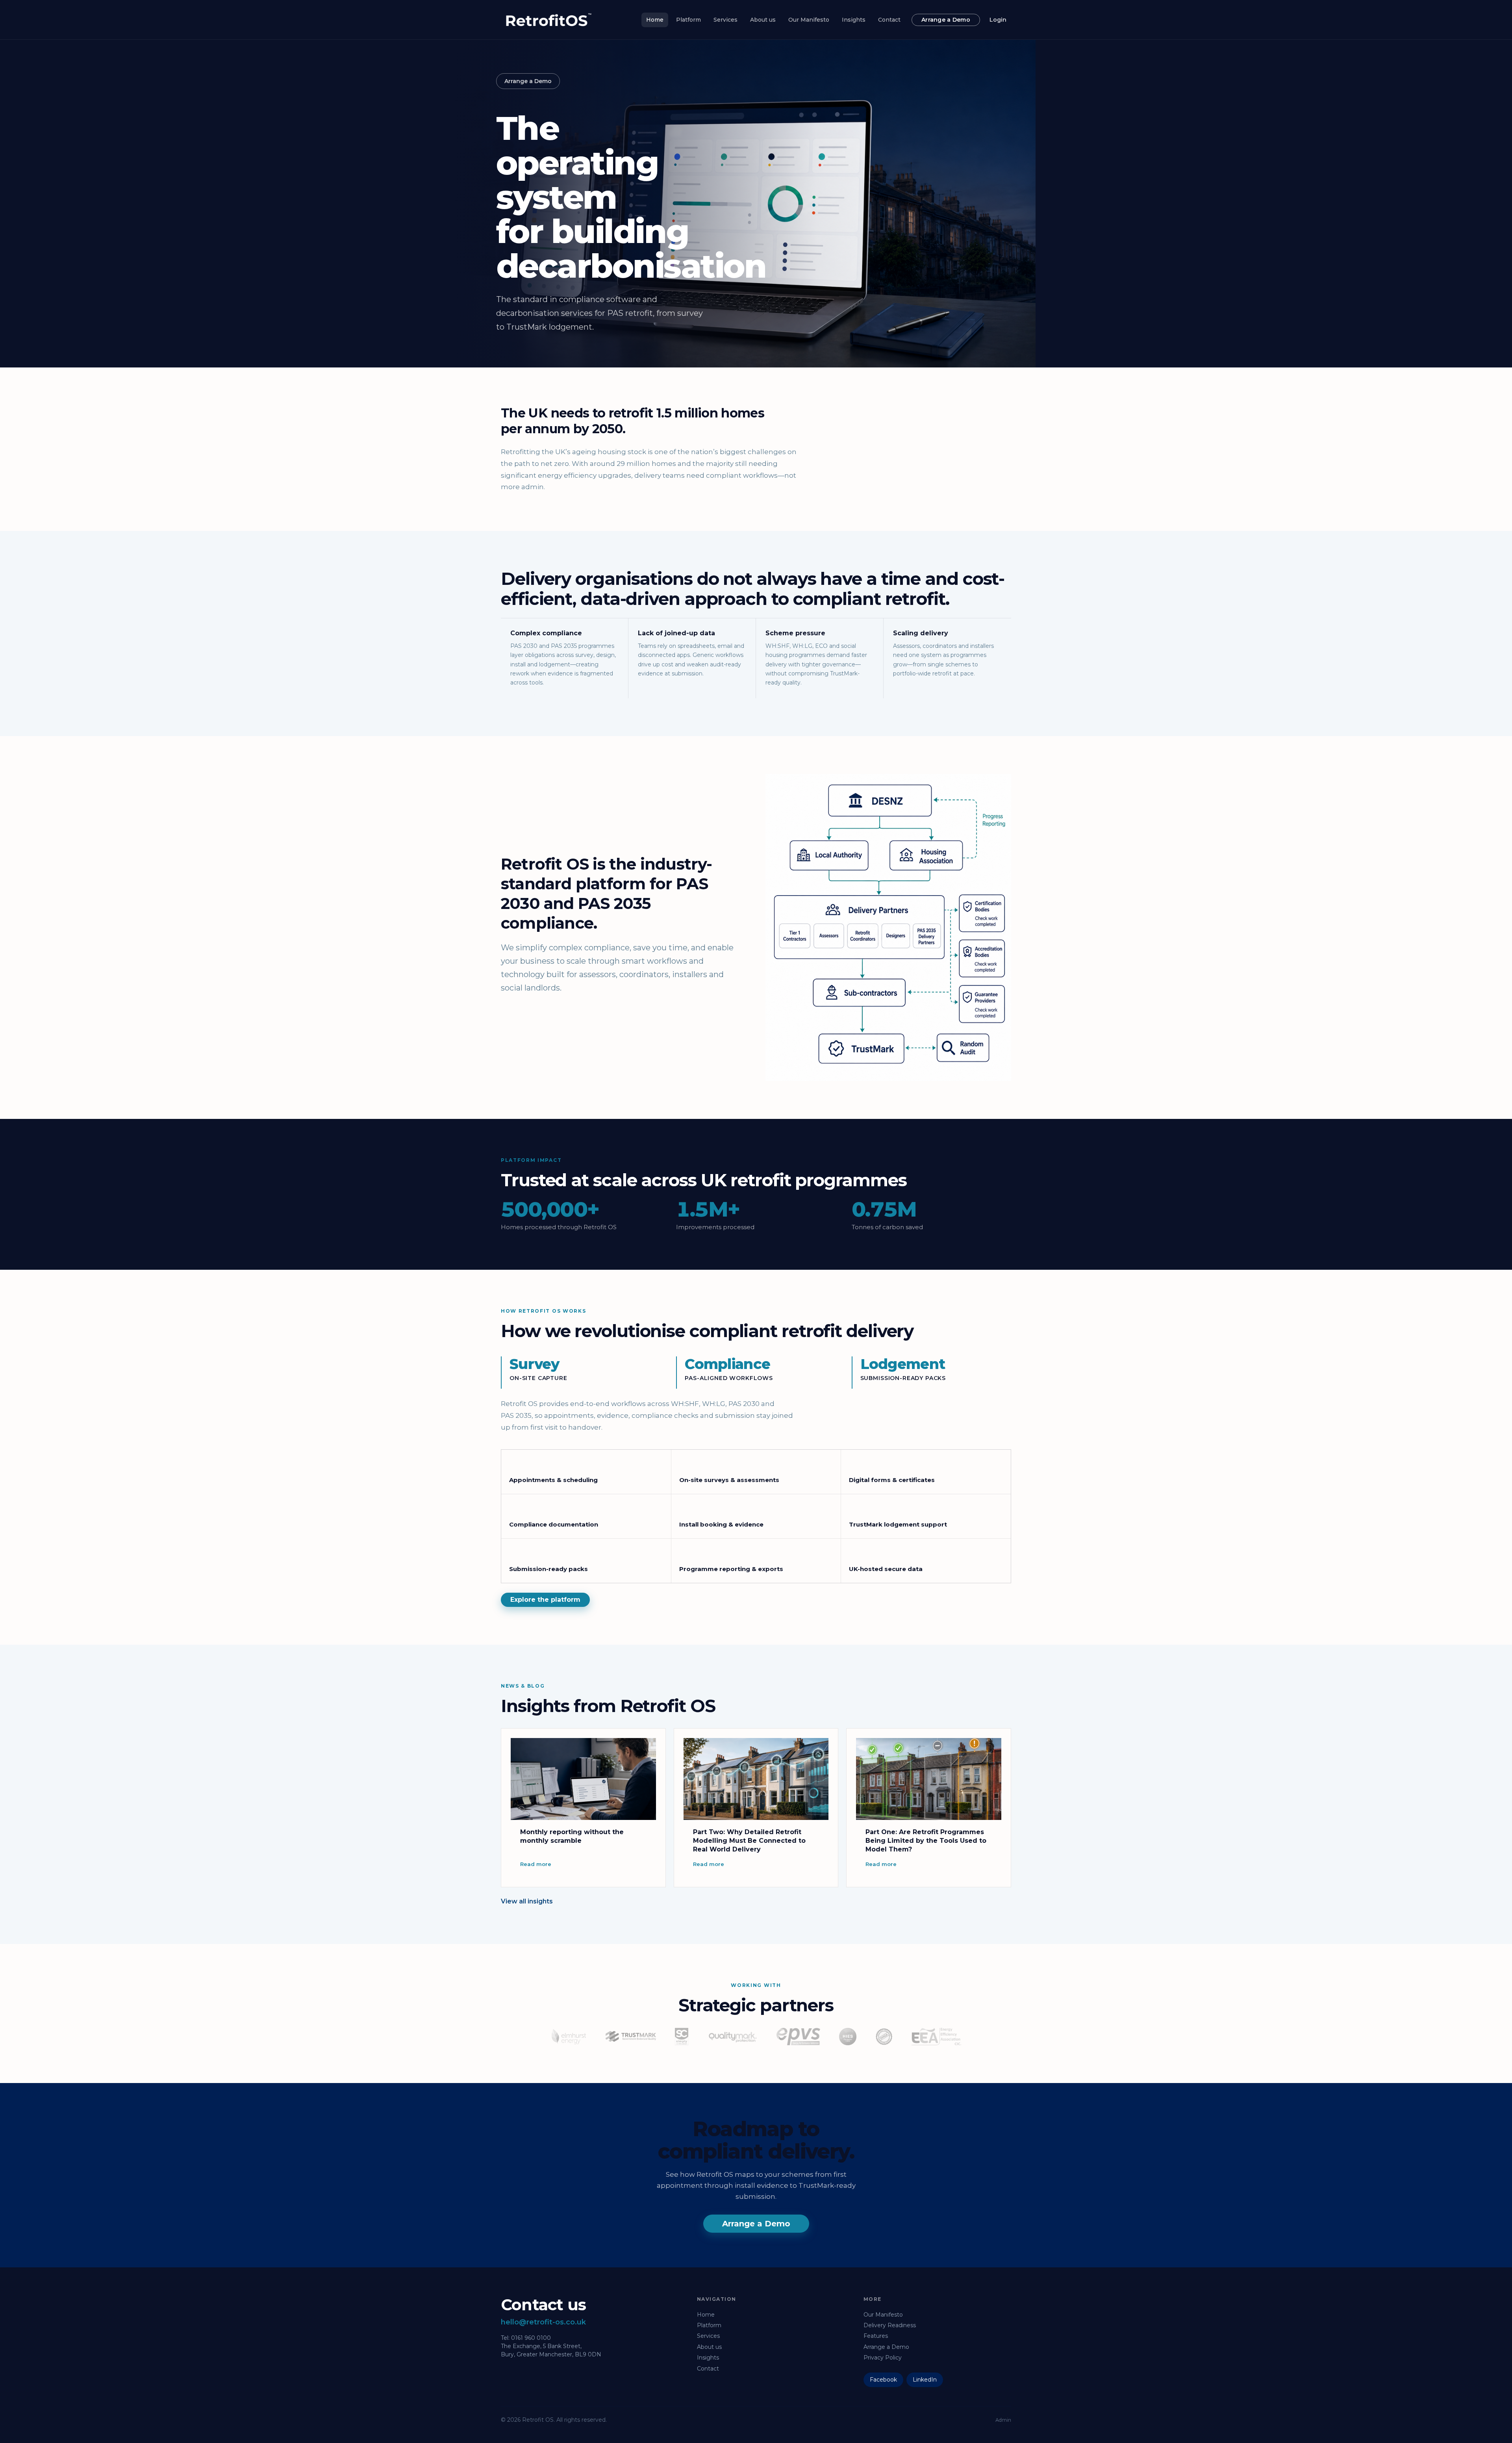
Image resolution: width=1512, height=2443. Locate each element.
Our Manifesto (809, 20)
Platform (688, 20)
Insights (854, 20)
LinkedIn (925, 2380)
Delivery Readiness (890, 2325)
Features (876, 2336)
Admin (1003, 2420)
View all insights (527, 1901)
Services (725, 20)
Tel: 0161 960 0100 (526, 2338)
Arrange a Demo (946, 20)
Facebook (883, 2380)
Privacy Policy (883, 2358)
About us (763, 20)
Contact (889, 20)
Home (655, 20)
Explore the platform (545, 1600)
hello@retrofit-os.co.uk (543, 2322)
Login (998, 20)
